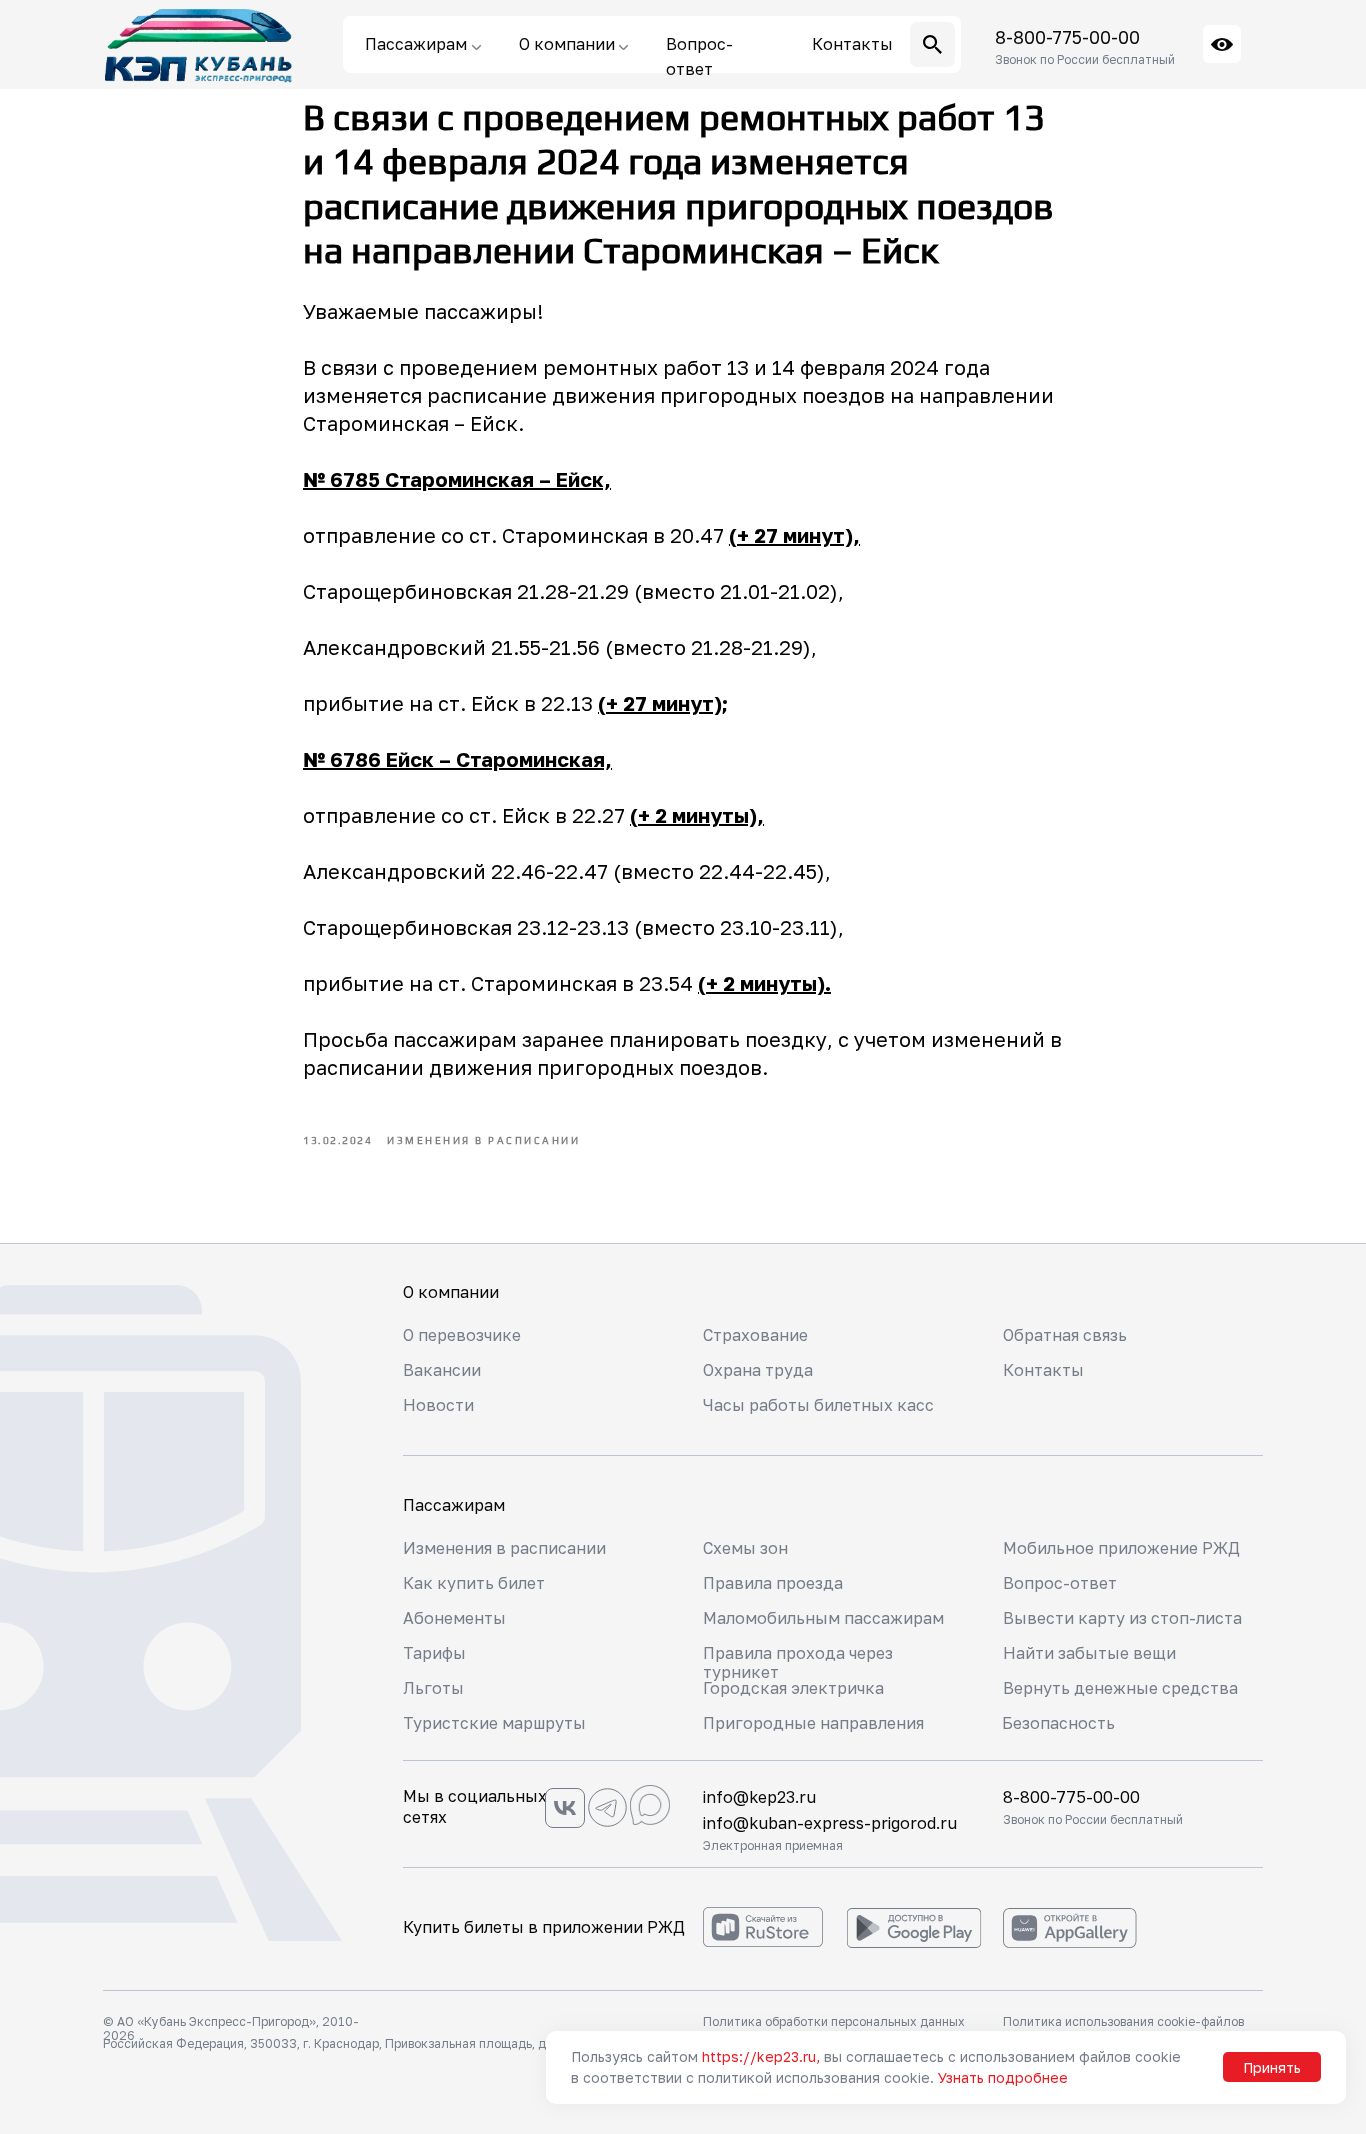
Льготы (433, 1688)
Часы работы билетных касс (818, 1405)
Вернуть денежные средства (1120, 1688)
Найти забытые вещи (1089, 1653)
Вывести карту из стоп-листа (1122, 1618)
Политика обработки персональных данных (834, 2021)
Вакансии (442, 1370)
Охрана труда (758, 1370)
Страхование (755, 1335)
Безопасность (1058, 1723)
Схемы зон (745, 1548)
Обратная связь (1065, 1335)
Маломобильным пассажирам (823, 1618)
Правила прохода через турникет (798, 1662)
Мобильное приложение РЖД (1121, 1548)
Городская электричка (793, 1688)
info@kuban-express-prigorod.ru (830, 1823)
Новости (438, 1405)
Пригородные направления (813, 1723)
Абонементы (454, 1618)
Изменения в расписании (504, 1548)
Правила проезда (773, 1583)
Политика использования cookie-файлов (1123, 2021)
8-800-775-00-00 (1067, 37)
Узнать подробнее (1003, 2077)
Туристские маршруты (494, 1723)
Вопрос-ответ (1060, 1583)
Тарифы (434, 1653)
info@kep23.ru (759, 1797)
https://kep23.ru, (761, 2056)
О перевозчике (462, 1335)
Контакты (1043, 1370)
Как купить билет (474, 1583)
